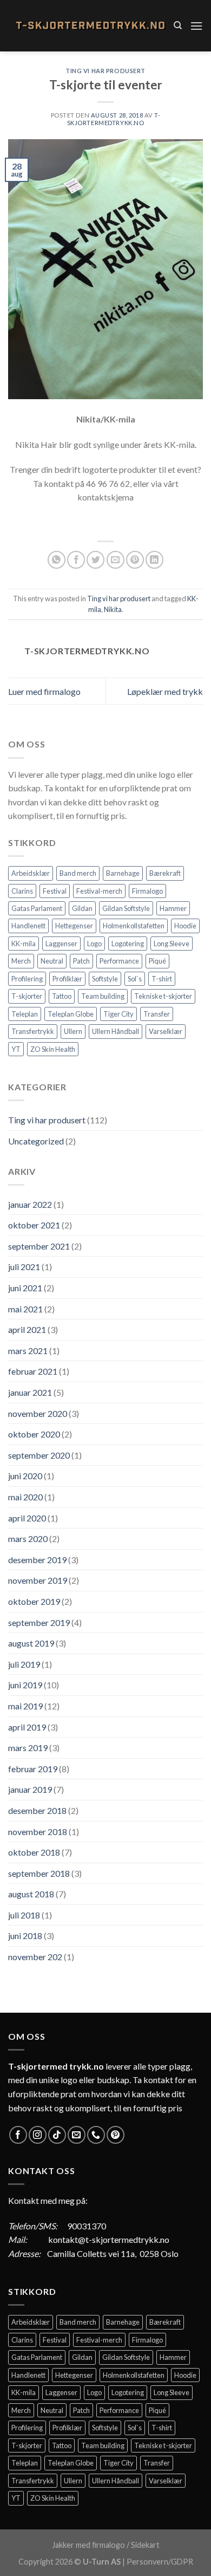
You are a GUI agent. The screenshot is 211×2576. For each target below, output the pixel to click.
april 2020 (27, 1518)
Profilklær (67, 979)
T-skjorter (27, 996)
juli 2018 (24, 1915)
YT (16, 1049)
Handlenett (28, 926)
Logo (94, 944)
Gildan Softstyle (126, 908)
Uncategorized (36, 1141)
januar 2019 (30, 1789)
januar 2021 (30, 1392)
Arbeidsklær (31, 873)
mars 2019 (28, 1748)
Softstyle (105, 979)
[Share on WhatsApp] (57, 560)
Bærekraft (165, 873)
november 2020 (38, 1413)
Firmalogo (147, 891)
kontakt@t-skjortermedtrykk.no (109, 2239)
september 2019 (39, 1622)
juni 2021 (25, 1288)
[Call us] (96, 2135)
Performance (119, 961)
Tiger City (118, 1014)
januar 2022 (30, 1204)
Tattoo (62, 996)
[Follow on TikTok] (57, 2135)
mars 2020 (28, 1539)
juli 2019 (24, 1664)
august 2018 (31, 1894)
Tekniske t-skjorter (163, 996)
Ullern (73, 1031)
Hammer (173, 908)
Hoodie (185, 926)
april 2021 (27, 1329)
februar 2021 (33, 1371)
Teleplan (25, 1014)
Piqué (157, 961)
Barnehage (123, 873)
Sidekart (145, 2545)
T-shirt (162, 979)
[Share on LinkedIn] (154, 560)
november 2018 (38, 1832)
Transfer (157, 1014)
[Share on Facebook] (76, 560)
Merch (21, 961)
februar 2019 (33, 1769)
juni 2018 (25, 1936)
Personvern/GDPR (160, 2562)
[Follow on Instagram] (38, 2135)
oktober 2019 (34, 1601)
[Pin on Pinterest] (135, 560)
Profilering (27, 979)
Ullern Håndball (116, 1031)
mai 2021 (25, 1309)
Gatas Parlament (37, 908)
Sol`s (135, 979)
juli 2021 (24, 1267)
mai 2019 (25, 1706)
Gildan (82, 908)
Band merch (78, 873)
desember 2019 (37, 1560)
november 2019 (38, 1580)
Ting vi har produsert (105, 71)
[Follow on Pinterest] (116, 2135)
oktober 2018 (34, 1852)
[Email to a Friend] (116, 560)
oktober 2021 (34, 1225)
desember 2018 (37, 1810)
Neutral (52, 961)
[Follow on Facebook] (18, 2135)
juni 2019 (25, 1685)
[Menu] (196, 26)
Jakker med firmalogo (88, 2545)
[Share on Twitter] (95, 560)
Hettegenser (74, 926)
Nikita (113, 609)
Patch (81, 961)
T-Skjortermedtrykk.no (114, 119)
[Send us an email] (77, 2135)
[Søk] (178, 25)
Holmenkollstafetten (134, 926)
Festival (55, 891)
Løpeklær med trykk (165, 691)
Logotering (128, 944)
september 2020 (39, 1455)
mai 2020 (25, 1497)
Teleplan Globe (71, 1014)
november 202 (35, 1957)
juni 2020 (25, 1476)
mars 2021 (28, 1351)
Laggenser (61, 944)
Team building (103, 996)
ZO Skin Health (53, 1049)
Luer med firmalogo (44, 691)
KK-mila (24, 944)
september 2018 (39, 1873)
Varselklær (166, 1031)
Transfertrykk (33, 1031)
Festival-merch (99, 891)
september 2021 (39, 1246)
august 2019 (31, 1643)
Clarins (22, 891)
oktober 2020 (34, 1434)
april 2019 (27, 1727)
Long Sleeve (172, 944)
